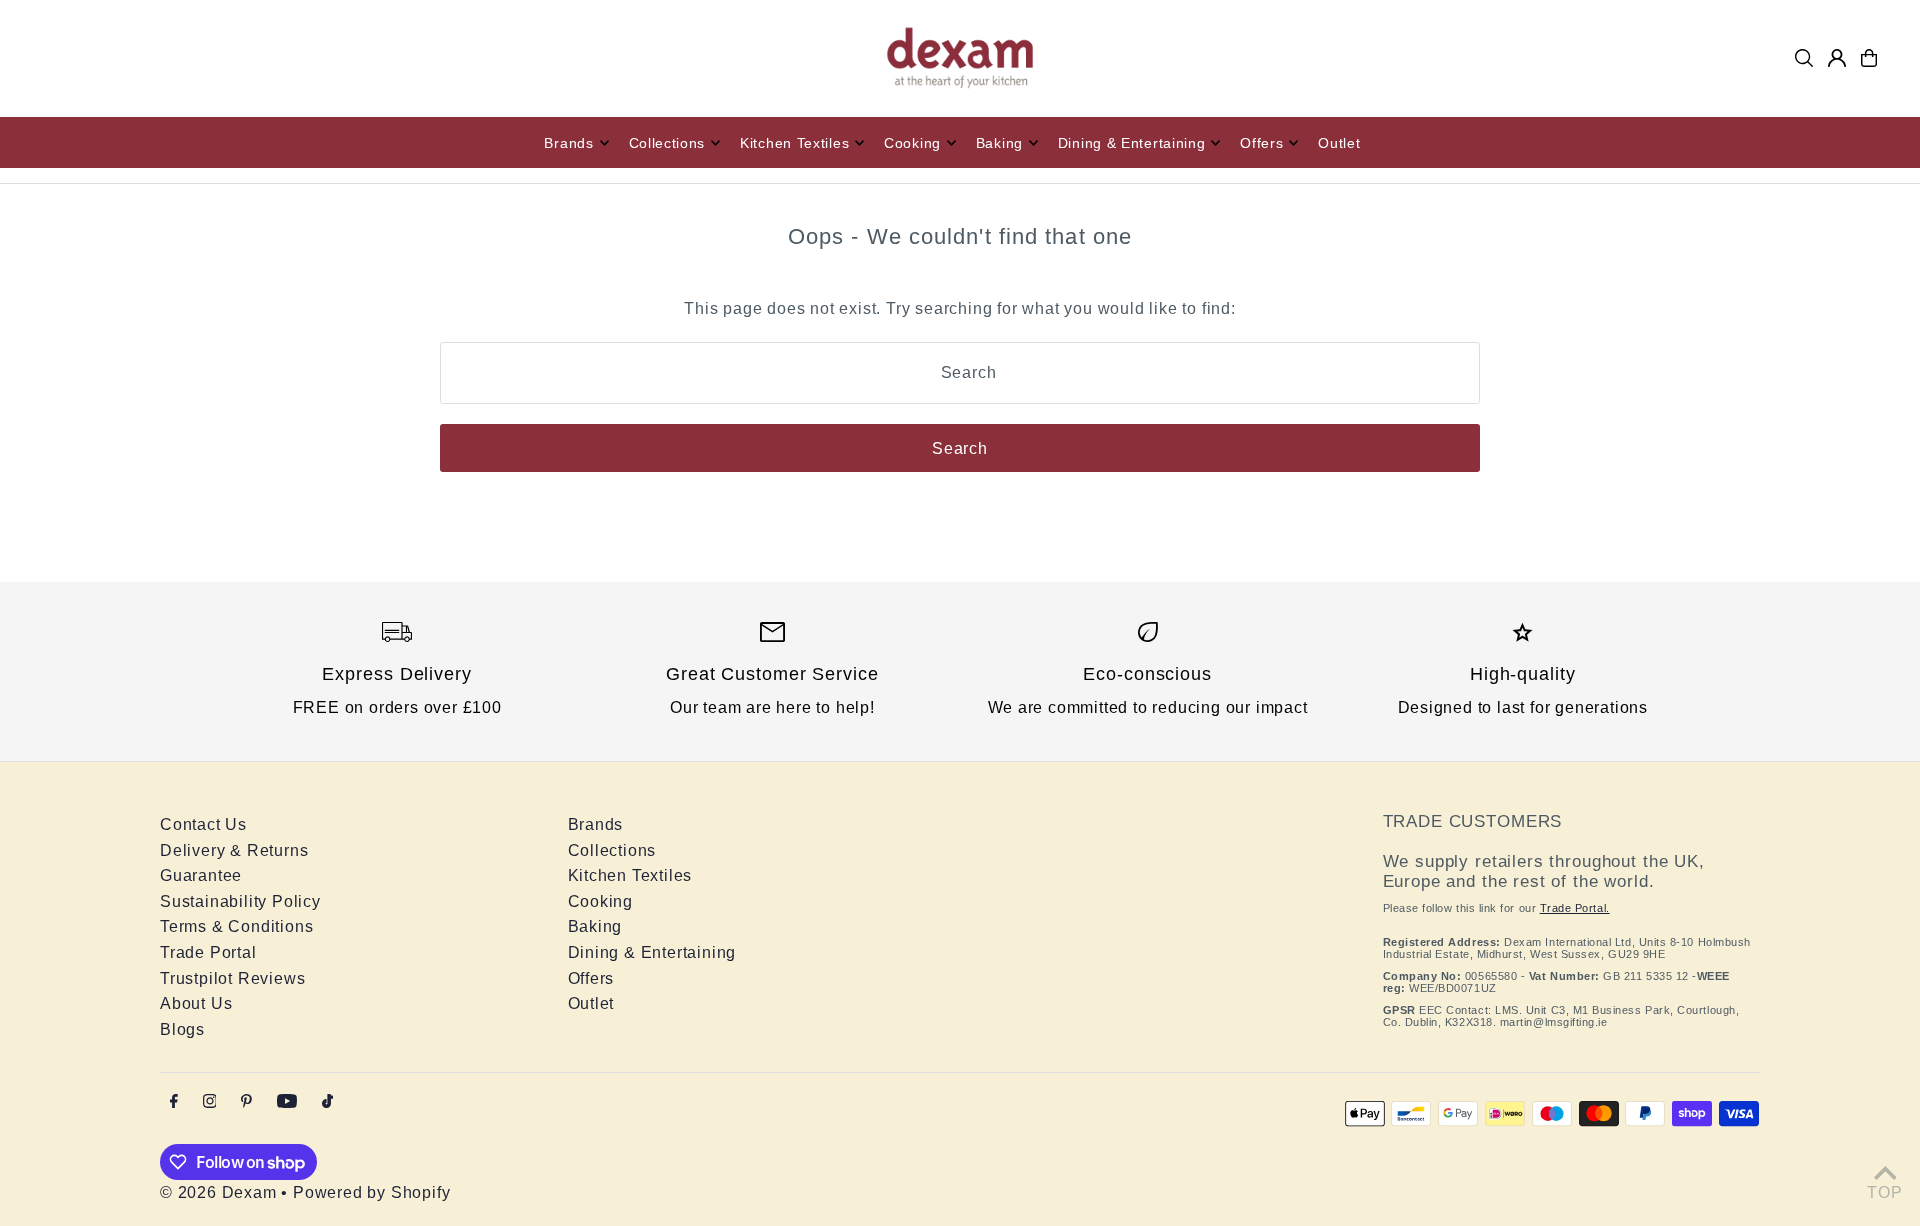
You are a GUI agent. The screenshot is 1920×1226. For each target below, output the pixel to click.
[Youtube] (287, 1102)
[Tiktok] (327, 1102)
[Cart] (1869, 58)
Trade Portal (208, 952)
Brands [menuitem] (568, 143)
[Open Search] (1804, 58)
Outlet (591, 1003)
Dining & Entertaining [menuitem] (1132, 143)
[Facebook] (174, 1102)
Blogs (182, 1029)
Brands (596, 824)
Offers (591, 978)
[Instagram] (210, 1102)
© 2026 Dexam (218, 1192)
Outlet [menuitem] (1339, 143)
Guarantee (201, 875)
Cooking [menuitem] (912, 143)
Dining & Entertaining (652, 952)
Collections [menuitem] (667, 143)
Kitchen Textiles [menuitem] (794, 143)
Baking (595, 926)
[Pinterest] (246, 1102)
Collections (612, 850)
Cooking (601, 901)
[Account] (1837, 58)
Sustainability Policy (240, 901)
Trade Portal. (1575, 908)
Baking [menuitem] (999, 143)
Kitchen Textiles (630, 875)
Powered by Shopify (371, 1192)
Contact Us (203, 824)
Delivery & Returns (234, 850)
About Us (196, 1003)
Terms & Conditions (236, 926)
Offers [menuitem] (1261, 143)
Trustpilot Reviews (232, 978)
